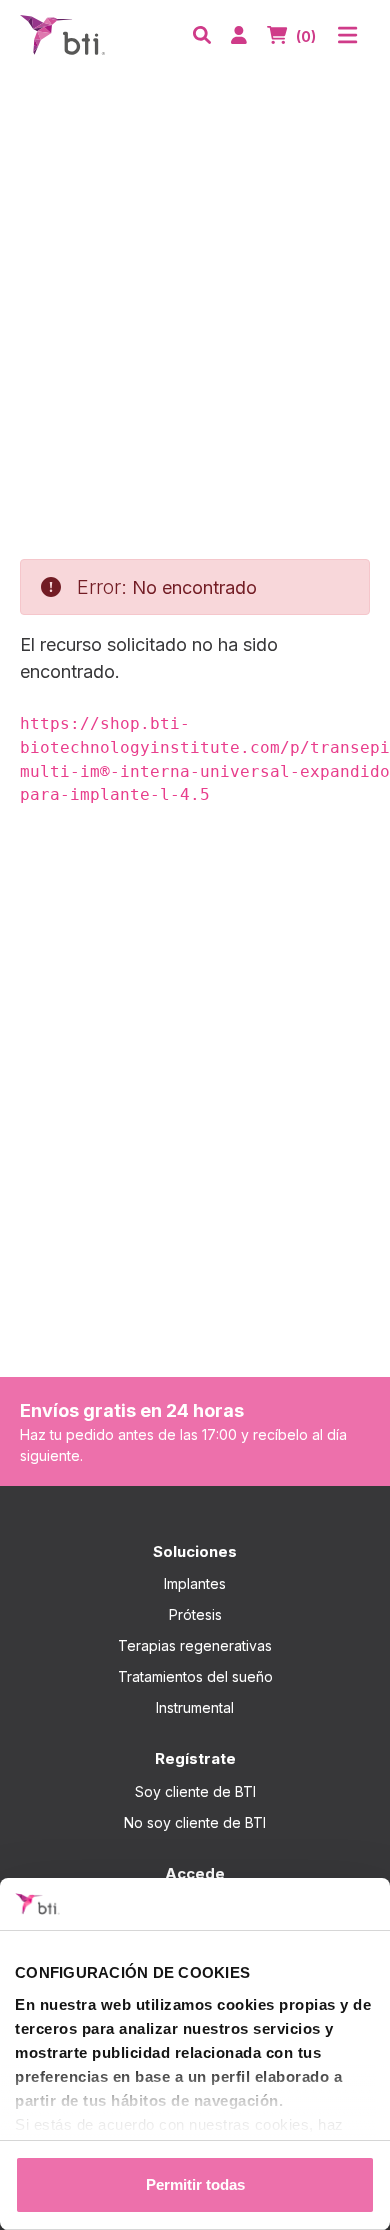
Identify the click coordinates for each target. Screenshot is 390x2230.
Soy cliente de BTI (195, 1791)
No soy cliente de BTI (195, 1822)
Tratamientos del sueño (195, 1676)
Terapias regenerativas (195, 1645)
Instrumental (195, 1707)
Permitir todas (195, 2184)
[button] (202, 35)
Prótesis (195, 1614)
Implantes (195, 1583)
